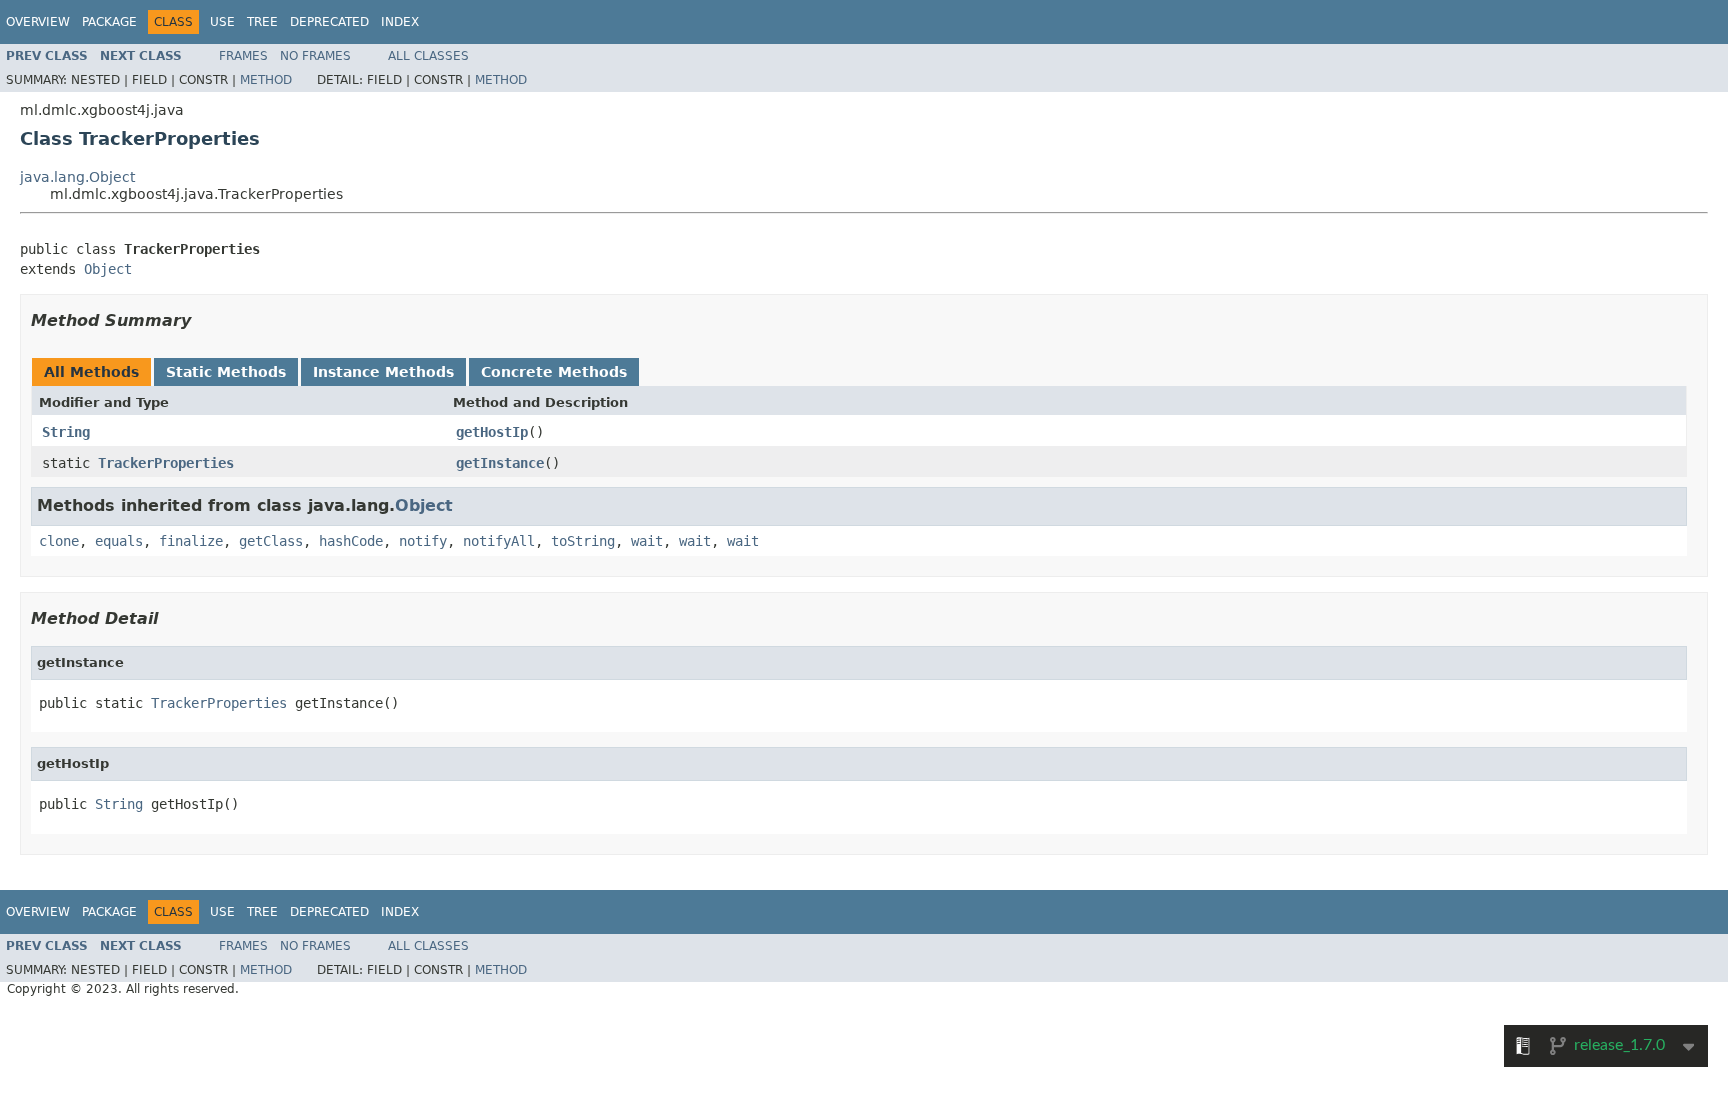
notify (423, 541)
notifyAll (499, 541)
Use (222, 22)
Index (400, 22)
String (66, 432)
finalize (191, 541)
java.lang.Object (77, 177)
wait (647, 541)
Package (109, 22)
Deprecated (329, 22)
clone (59, 541)
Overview (38, 22)
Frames (243, 56)
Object (108, 269)
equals (119, 541)
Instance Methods (383, 372)
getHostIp (492, 432)
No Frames (315, 56)
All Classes (428, 56)
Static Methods (226, 372)
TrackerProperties (166, 463)
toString (583, 541)
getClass (271, 541)
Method (266, 80)
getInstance (500, 463)
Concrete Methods (554, 372)
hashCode (351, 541)
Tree (262, 22)
